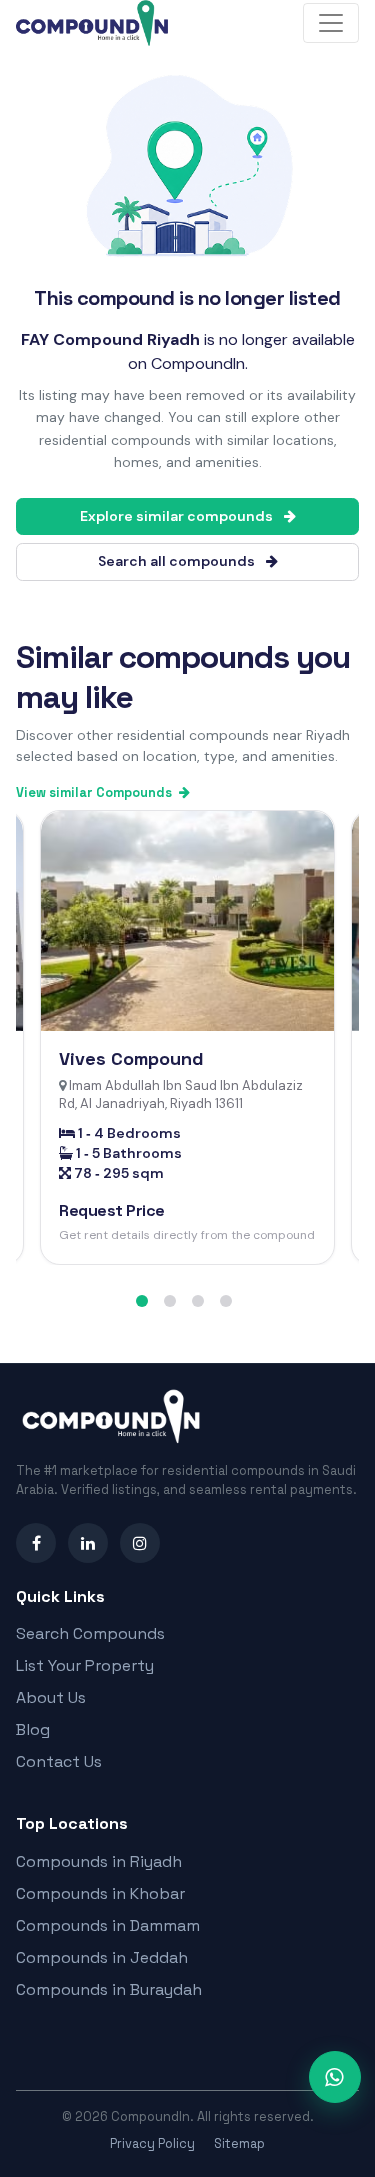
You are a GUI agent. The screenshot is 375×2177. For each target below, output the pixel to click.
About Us (51, 1697)
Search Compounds (90, 1633)
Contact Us (59, 1761)
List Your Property (85, 1665)
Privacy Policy (152, 2143)
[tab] (142, 1301)
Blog (33, 1729)
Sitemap (239, 2143)
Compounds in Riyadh (99, 1861)
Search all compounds (178, 561)
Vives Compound (131, 1058)
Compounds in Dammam (108, 1925)
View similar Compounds (95, 792)
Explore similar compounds (178, 516)
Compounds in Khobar (100, 1893)
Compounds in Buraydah (109, 1989)
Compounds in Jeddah (102, 1957)
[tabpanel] (187, 1037)
